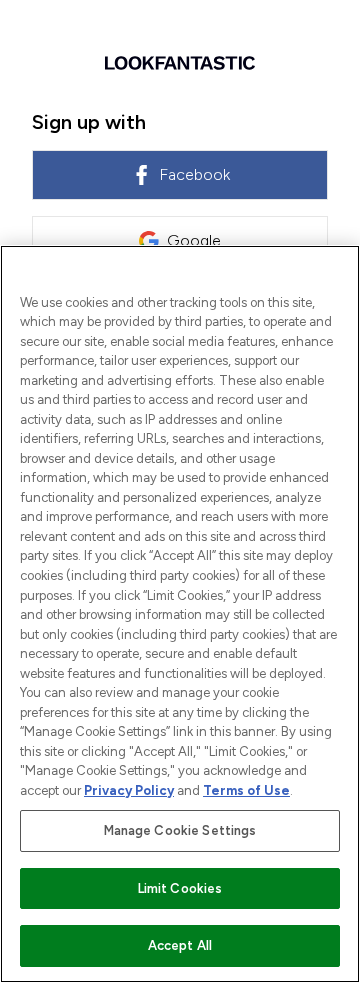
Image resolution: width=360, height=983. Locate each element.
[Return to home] (180, 63)
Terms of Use (246, 790)
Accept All (180, 945)
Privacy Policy (129, 790)
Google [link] (194, 240)
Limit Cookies (180, 888)
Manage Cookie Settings (180, 830)
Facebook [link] (194, 174)
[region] (180, 614)
